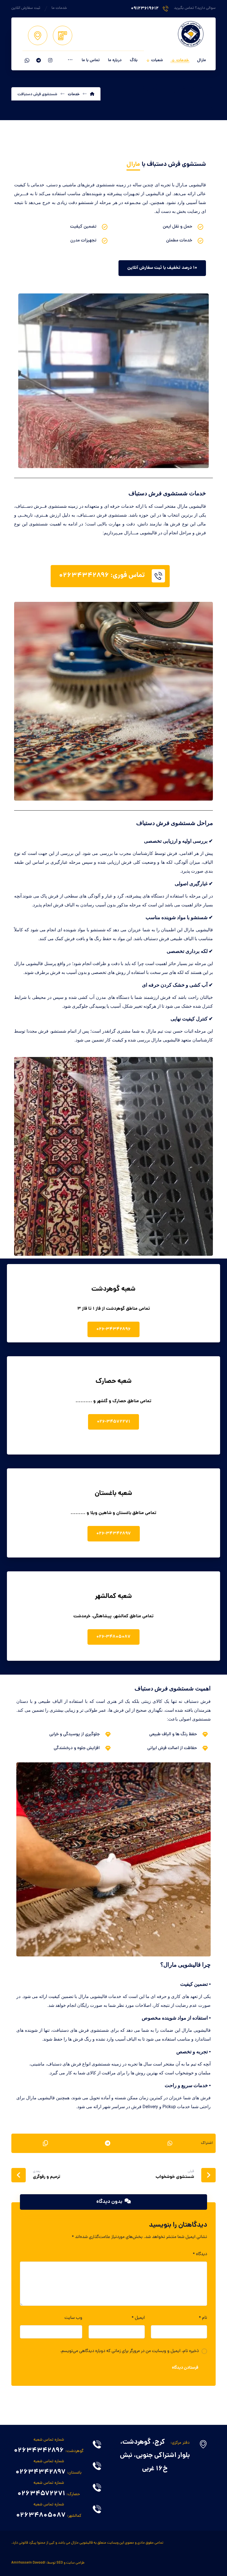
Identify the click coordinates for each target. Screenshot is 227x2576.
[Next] (198, 381)
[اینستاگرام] (50, 60)
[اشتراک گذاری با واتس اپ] (170, 2143)
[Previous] (29, 381)
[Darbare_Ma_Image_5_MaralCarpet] (114, 381)
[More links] (70, 61)
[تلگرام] (38, 60)
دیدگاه (200, 2254)
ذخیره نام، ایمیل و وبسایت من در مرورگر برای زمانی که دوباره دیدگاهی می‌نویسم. (129, 2351)
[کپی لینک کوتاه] (45, 2143)
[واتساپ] (27, 60)
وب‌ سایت (73, 2318)
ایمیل (138, 2318)
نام (203, 2318)
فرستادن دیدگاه (185, 2368)
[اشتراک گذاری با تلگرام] (108, 2143)
